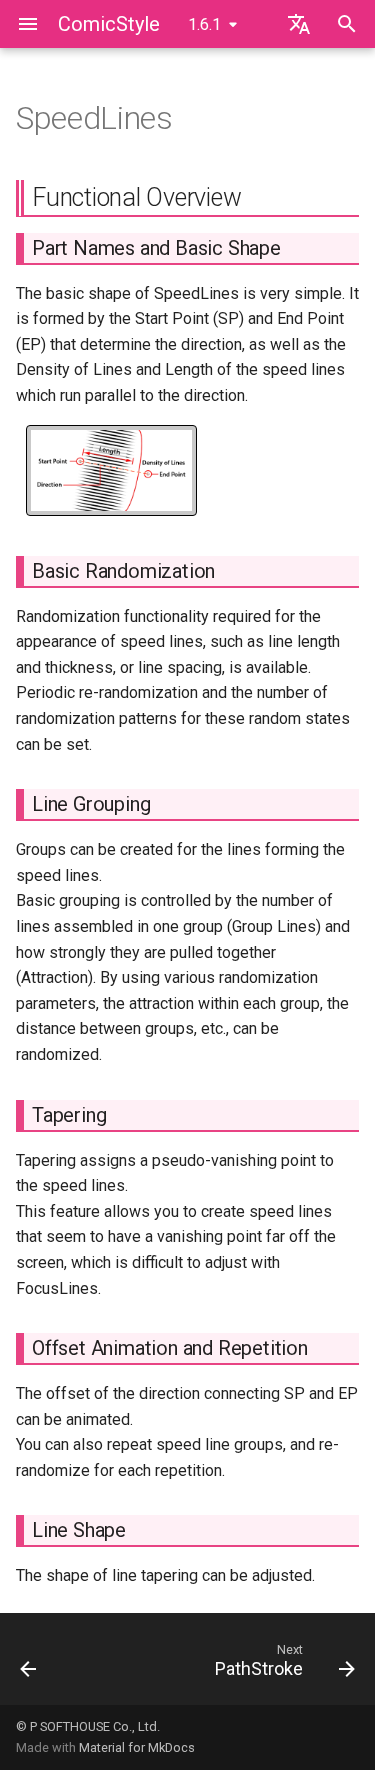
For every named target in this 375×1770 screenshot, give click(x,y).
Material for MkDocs (137, 1747)
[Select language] (299, 24)
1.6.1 (204, 24)
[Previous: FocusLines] (28, 1665)
